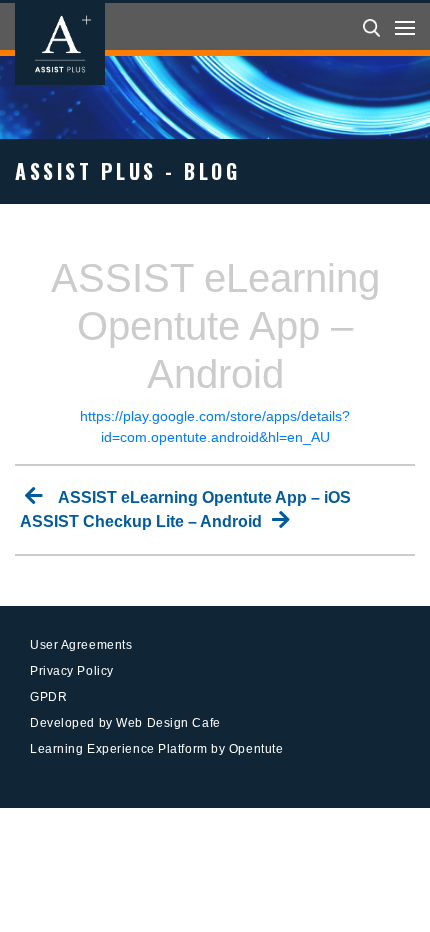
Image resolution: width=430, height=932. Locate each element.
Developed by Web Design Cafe (125, 723)
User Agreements (81, 645)
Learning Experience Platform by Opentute (156, 749)
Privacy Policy (72, 671)
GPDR (48, 697)
